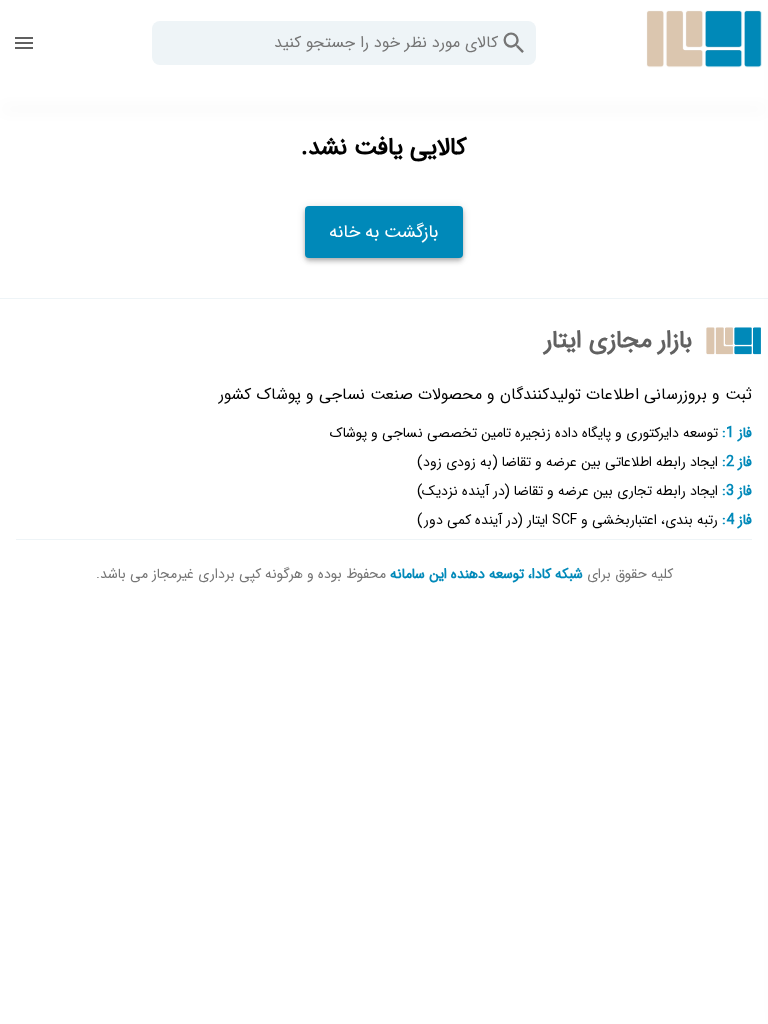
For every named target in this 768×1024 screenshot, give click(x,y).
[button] (514, 43)
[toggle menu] (24, 43)
